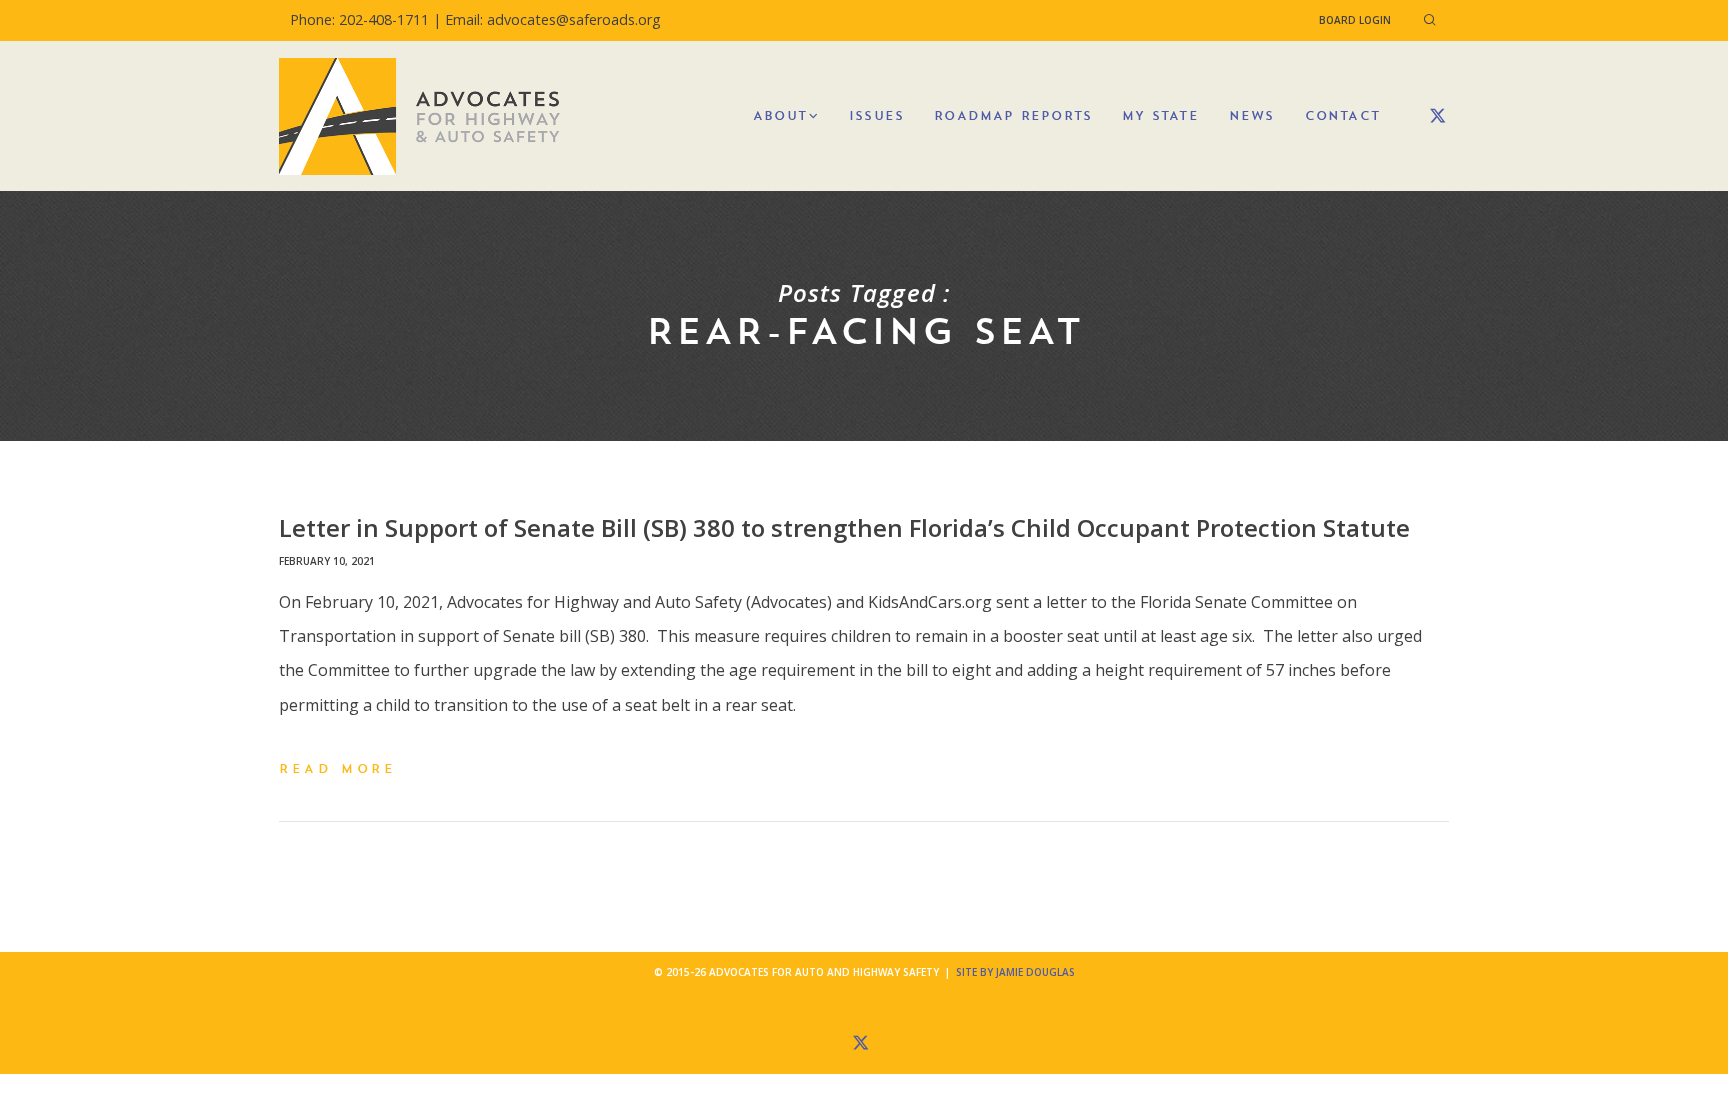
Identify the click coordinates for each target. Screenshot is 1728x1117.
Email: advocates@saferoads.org (553, 19)
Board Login (1355, 20)
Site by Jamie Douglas (1015, 972)
